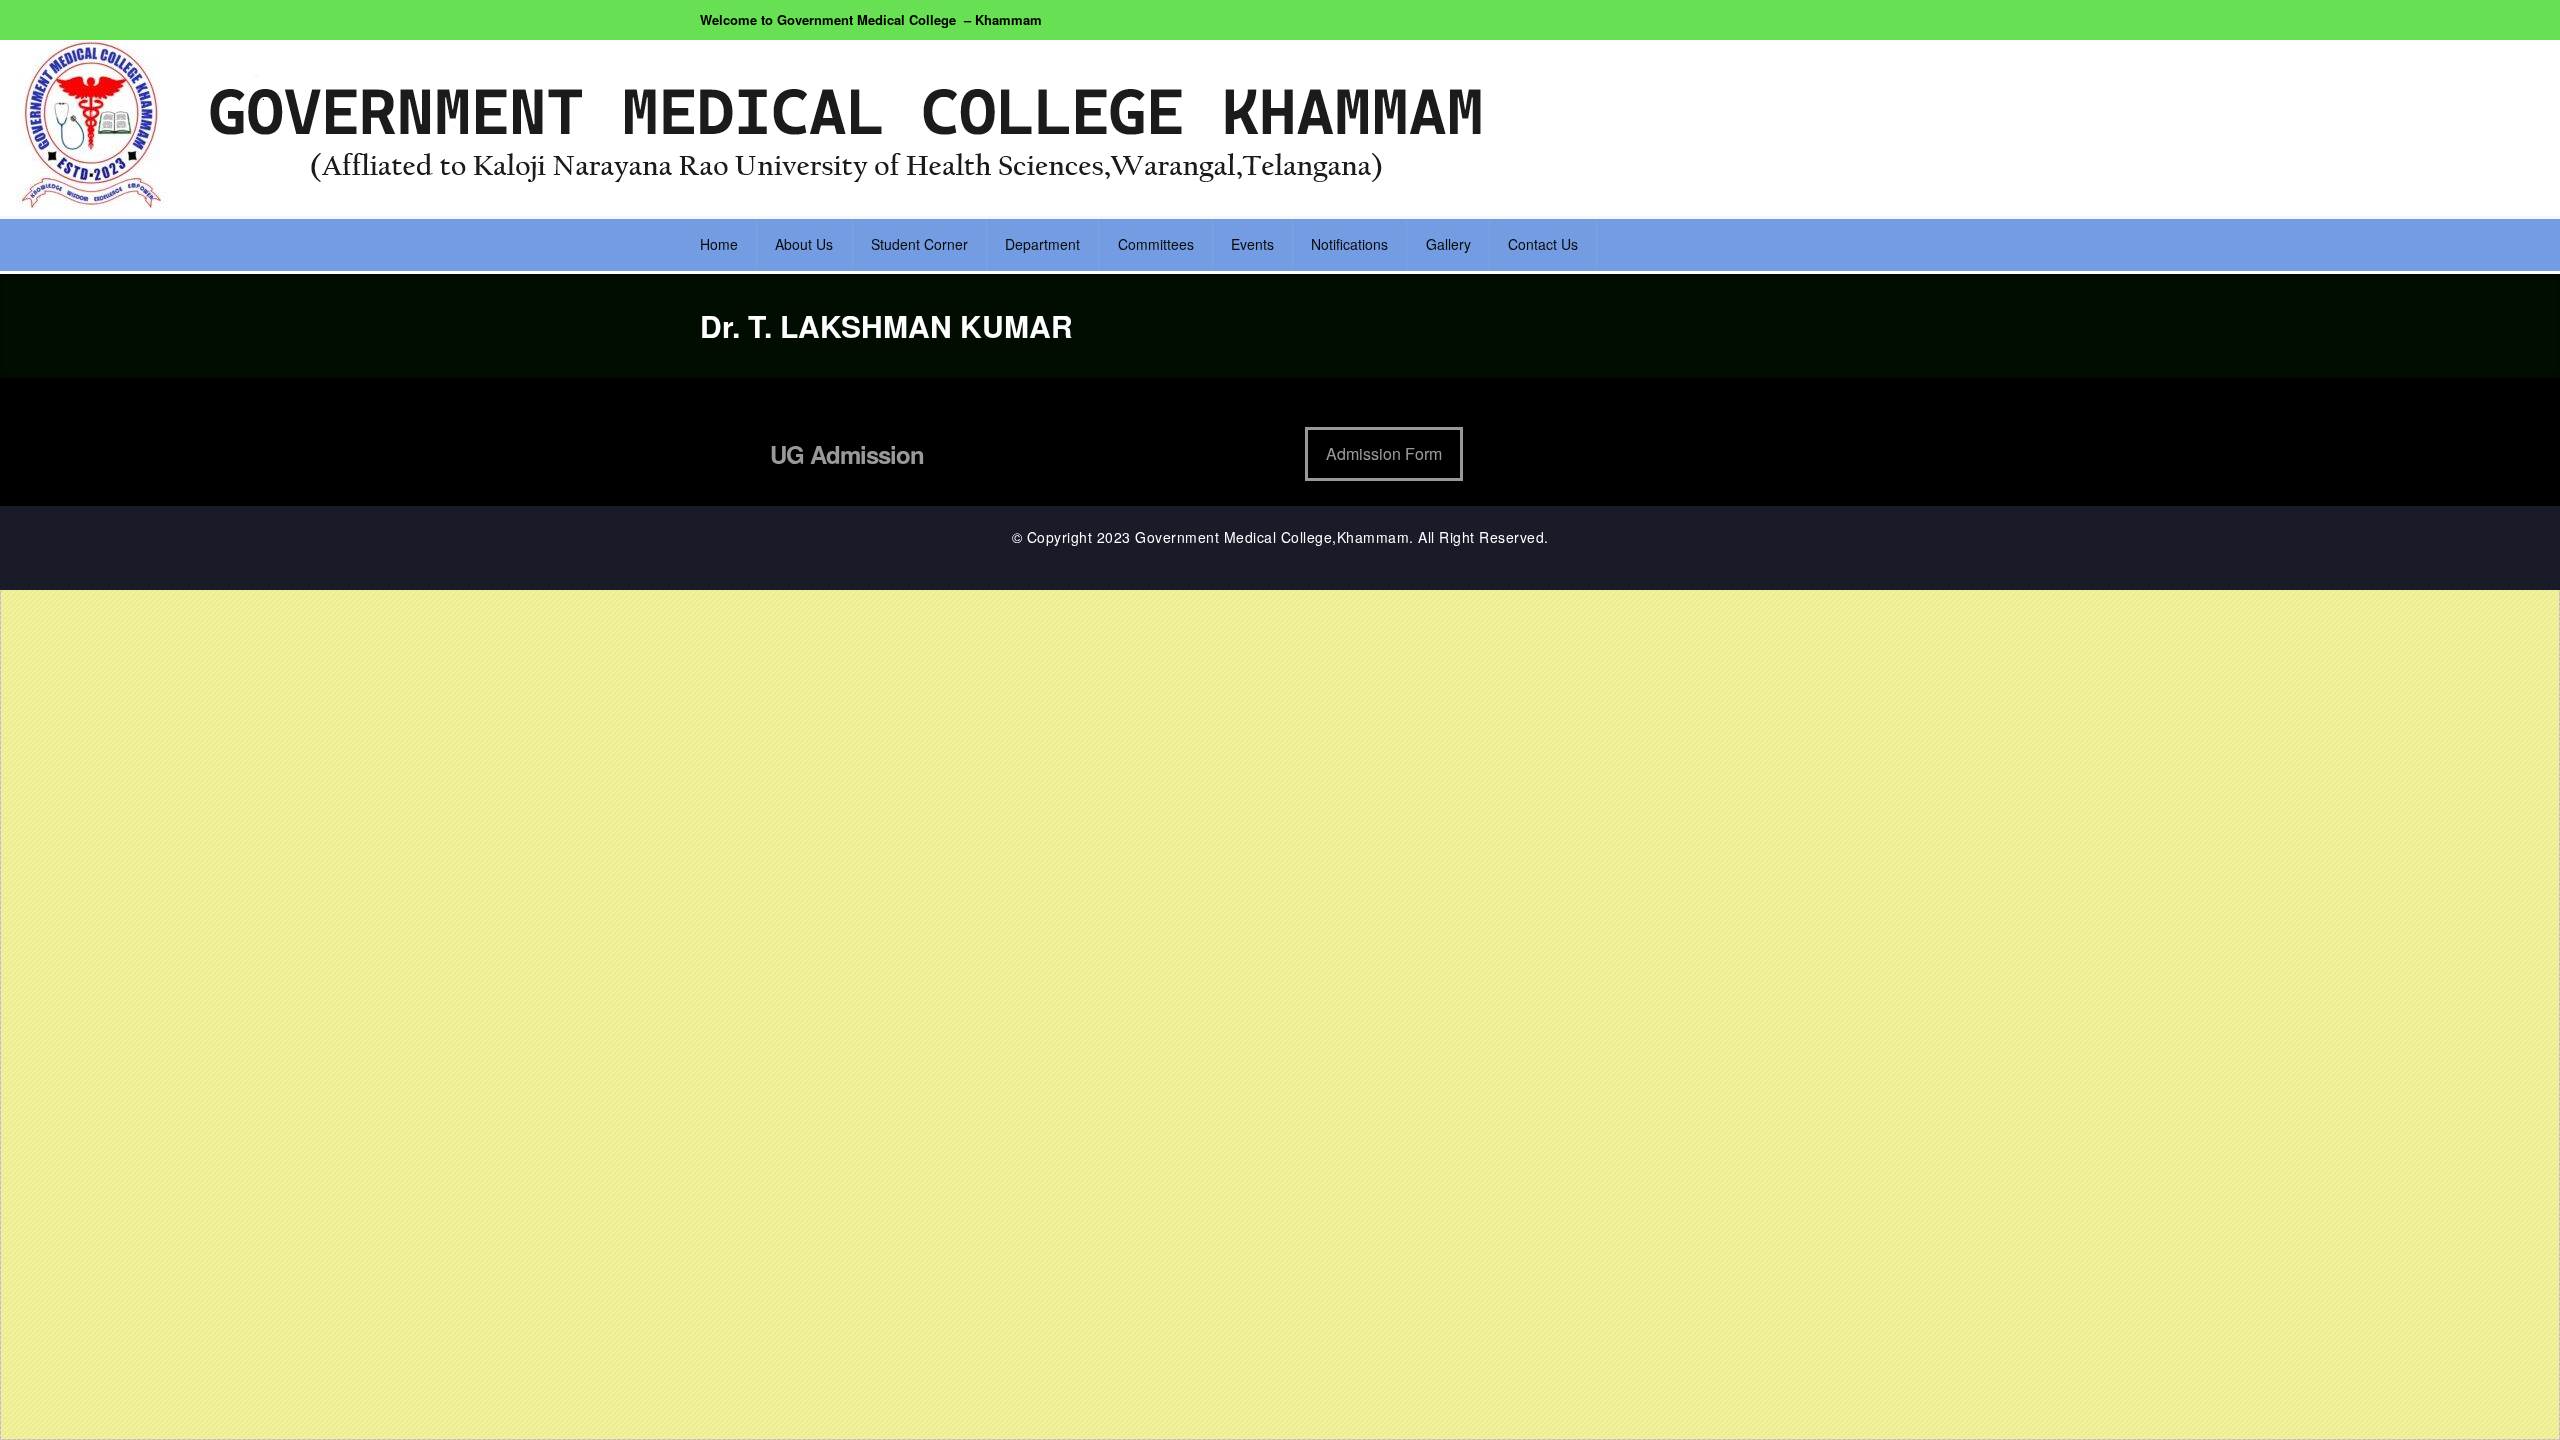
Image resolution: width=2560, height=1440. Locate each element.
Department (1042, 244)
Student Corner (919, 244)
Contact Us (1543, 244)
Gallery (1448, 244)
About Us (804, 244)
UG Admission (847, 454)
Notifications (1349, 244)
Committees (1156, 244)
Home (719, 244)
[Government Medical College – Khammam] (760, 126)
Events (1252, 244)
